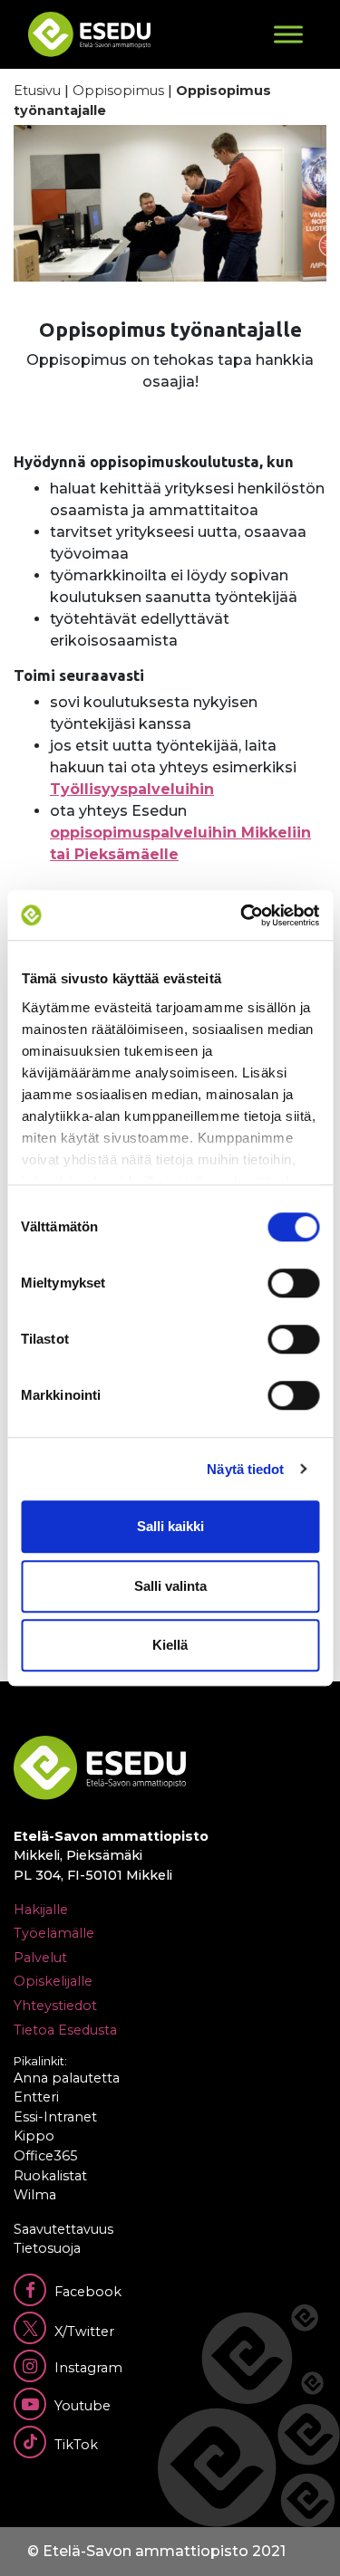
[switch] (293, 1283)
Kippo (34, 2136)
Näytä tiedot (245, 1469)
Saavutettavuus (63, 2229)
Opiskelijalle (53, 1981)
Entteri (36, 2097)
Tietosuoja (47, 2248)
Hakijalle (41, 1910)
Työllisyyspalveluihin (132, 789)
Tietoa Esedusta (65, 2030)
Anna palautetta (67, 2078)
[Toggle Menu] (288, 34)
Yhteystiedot (55, 2006)
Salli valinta (170, 1586)
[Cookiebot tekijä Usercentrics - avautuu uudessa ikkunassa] (242, 915)
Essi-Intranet (55, 2117)
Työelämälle (54, 1933)
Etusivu (37, 91)
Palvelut (40, 1958)
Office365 (45, 2156)
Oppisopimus (118, 91)
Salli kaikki (170, 1526)
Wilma (35, 2195)
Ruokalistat (50, 2176)
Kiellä (170, 1645)
